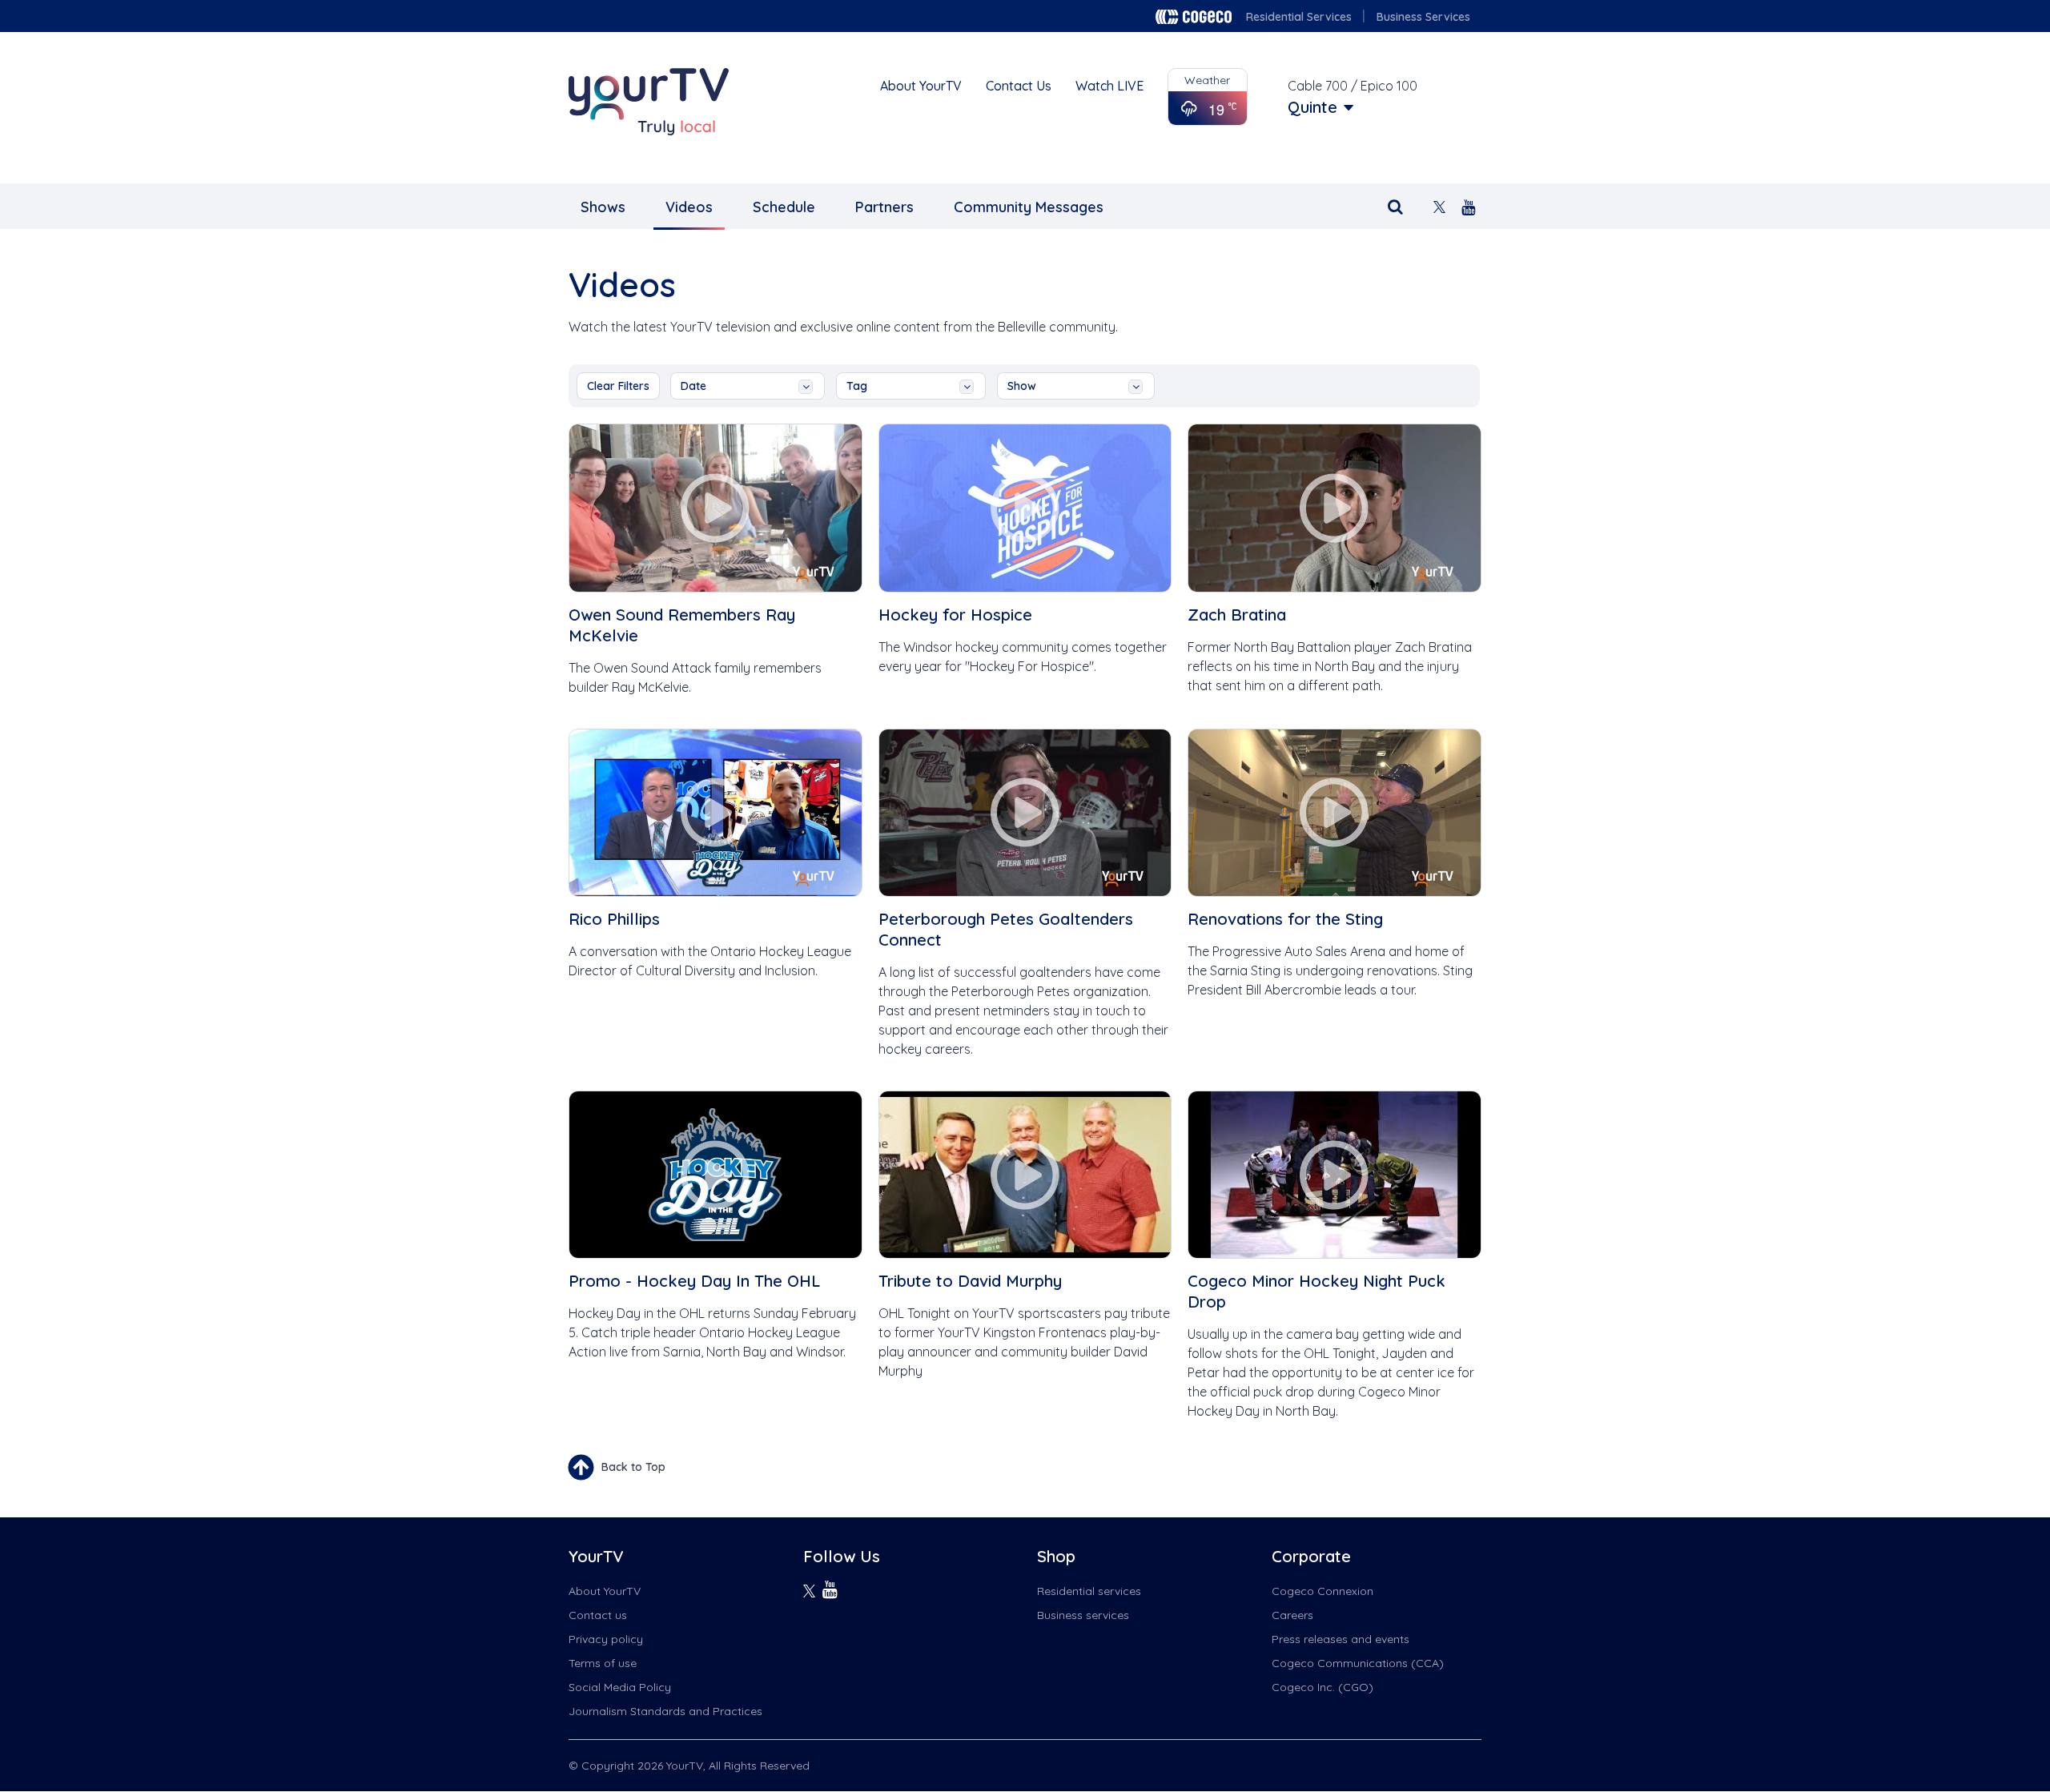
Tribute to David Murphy (970, 1281)
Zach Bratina (1237, 615)
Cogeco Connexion (1322, 1591)
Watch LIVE (1109, 86)
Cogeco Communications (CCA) (1358, 1663)
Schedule (784, 207)
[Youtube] (1468, 205)
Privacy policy (606, 1639)
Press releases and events (1341, 1639)
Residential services (1089, 1591)
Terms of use (603, 1663)
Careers (1292, 1615)
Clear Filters (618, 386)
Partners (884, 207)
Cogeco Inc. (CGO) (1322, 1687)
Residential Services (1299, 17)
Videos (689, 207)
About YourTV (921, 86)
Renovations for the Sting (1285, 919)
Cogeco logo (1194, 17)
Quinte (1312, 107)
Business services (1083, 1615)
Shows (603, 207)
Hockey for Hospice (955, 615)
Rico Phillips (614, 919)
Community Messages (1029, 207)
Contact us (598, 1615)
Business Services (1423, 17)
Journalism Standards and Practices (665, 1711)
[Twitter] (1439, 205)
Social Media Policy (620, 1687)
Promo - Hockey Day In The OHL (694, 1281)
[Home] (649, 102)
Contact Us (1019, 86)
